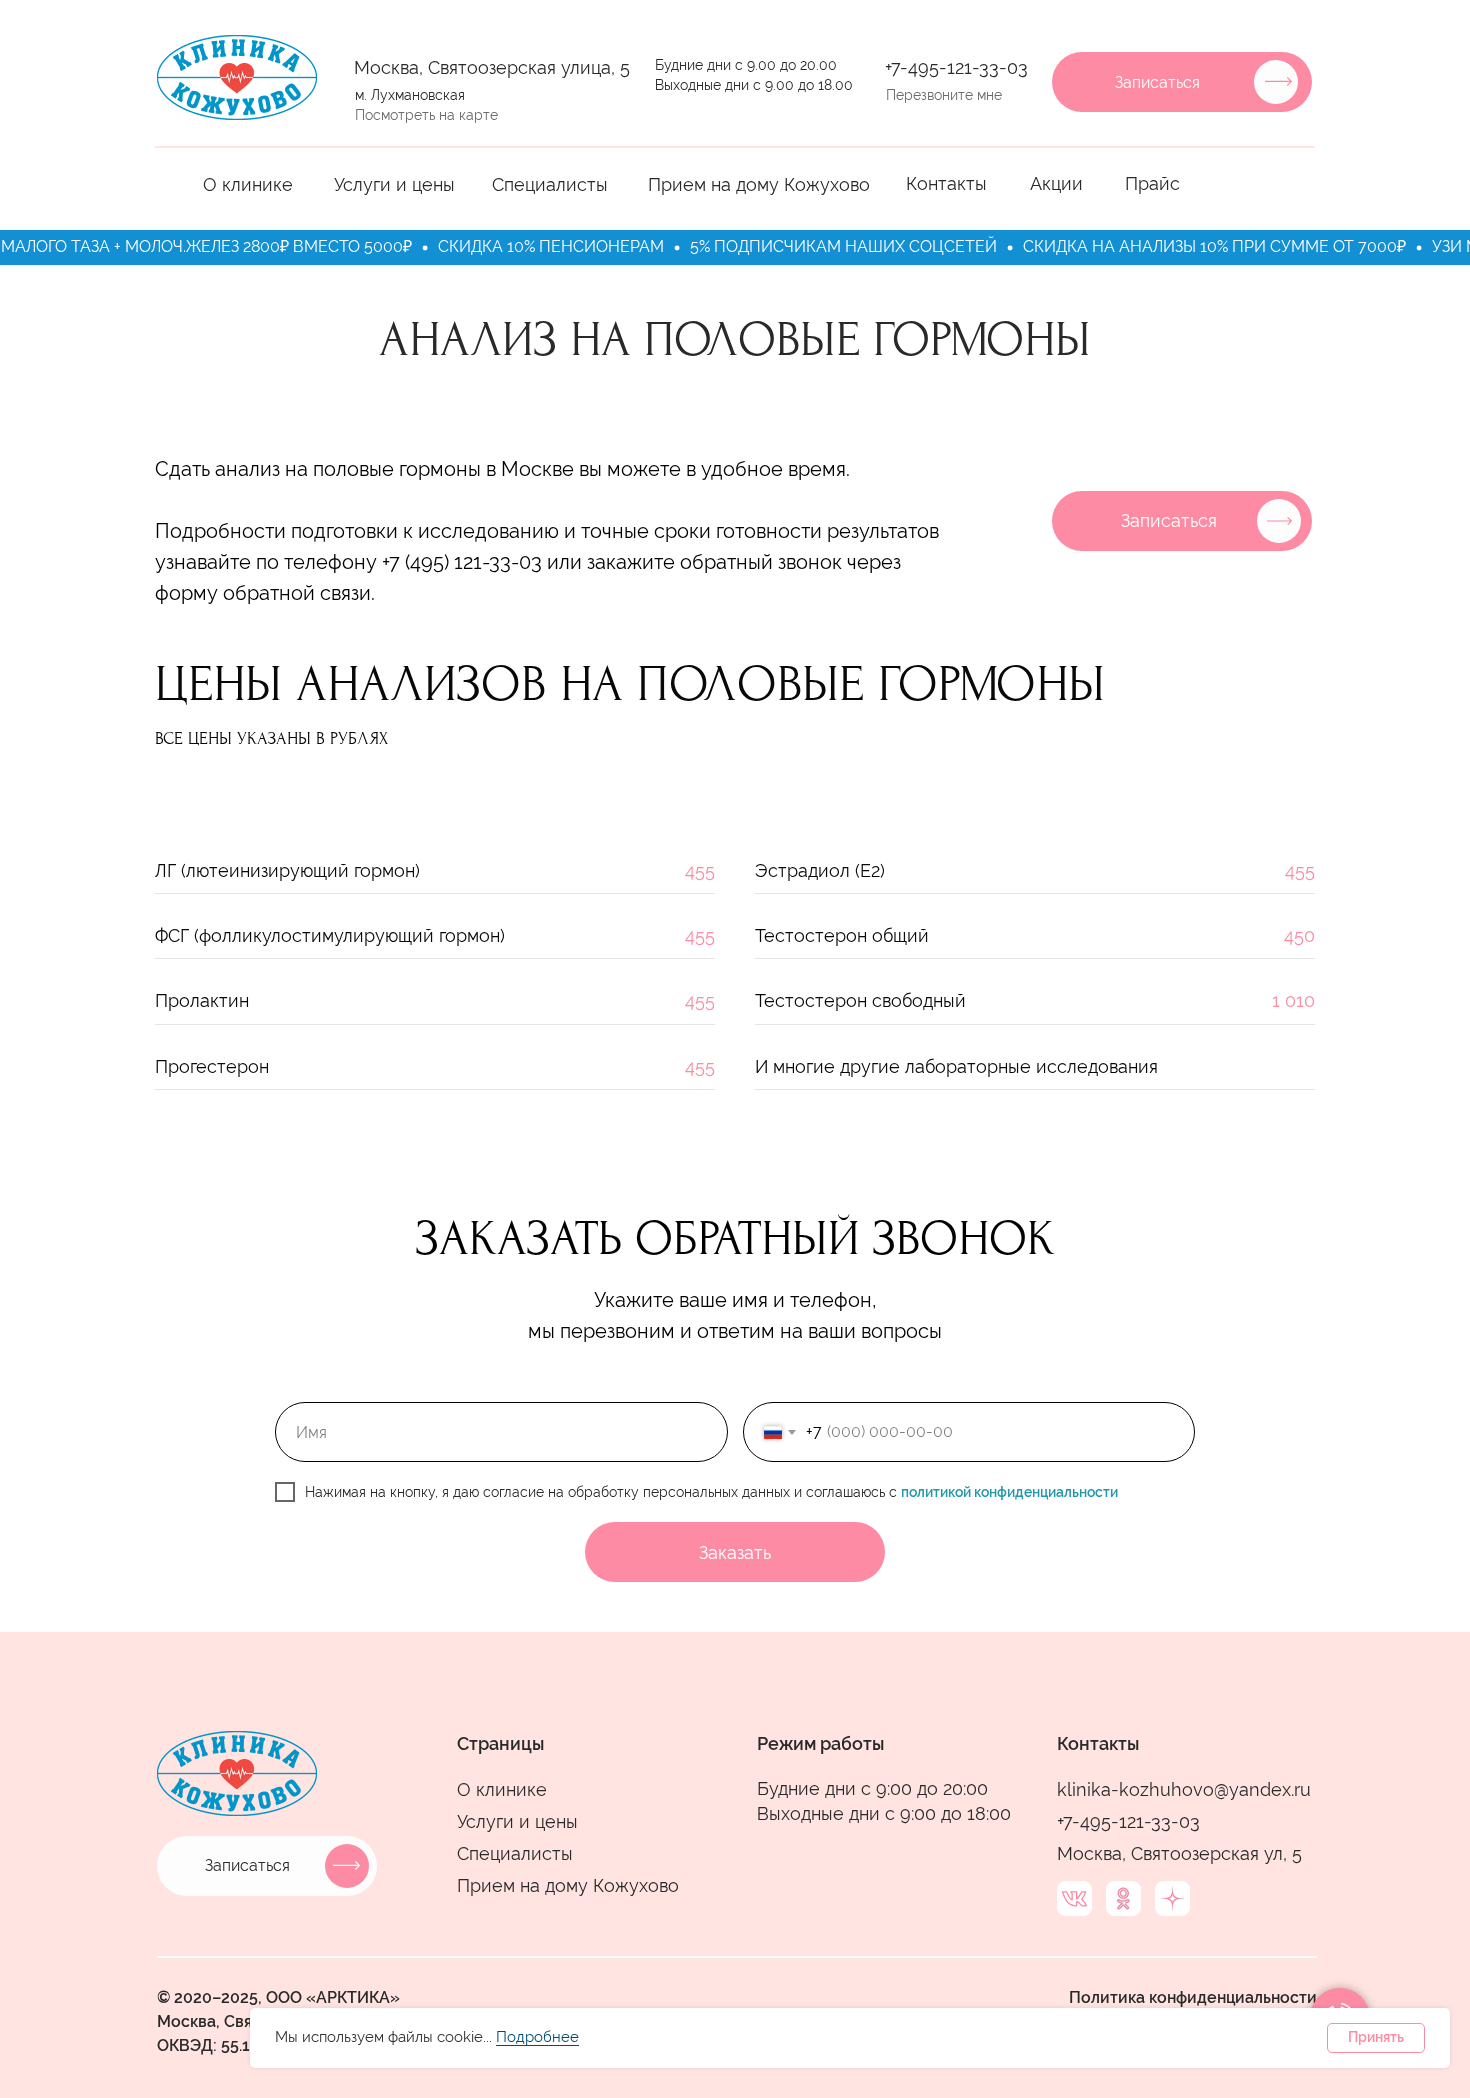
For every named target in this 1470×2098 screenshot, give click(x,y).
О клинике (248, 184)
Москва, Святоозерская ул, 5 (1179, 1853)
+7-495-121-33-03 (956, 67)
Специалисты (550, 184)
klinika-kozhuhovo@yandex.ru (1184, 1789)
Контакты (946, 183)
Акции (1056, 183)
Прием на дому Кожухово (759, 184)
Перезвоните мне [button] (944, 95)
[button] (1278, 81)
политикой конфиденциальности (1009, 1492)
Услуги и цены (394, 184)
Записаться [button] (1157, 82)
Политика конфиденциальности (1193, 1997)
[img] (237, 77)
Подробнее (537, 2038)
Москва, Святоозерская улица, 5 (492, 67)
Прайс (1152, 183)
